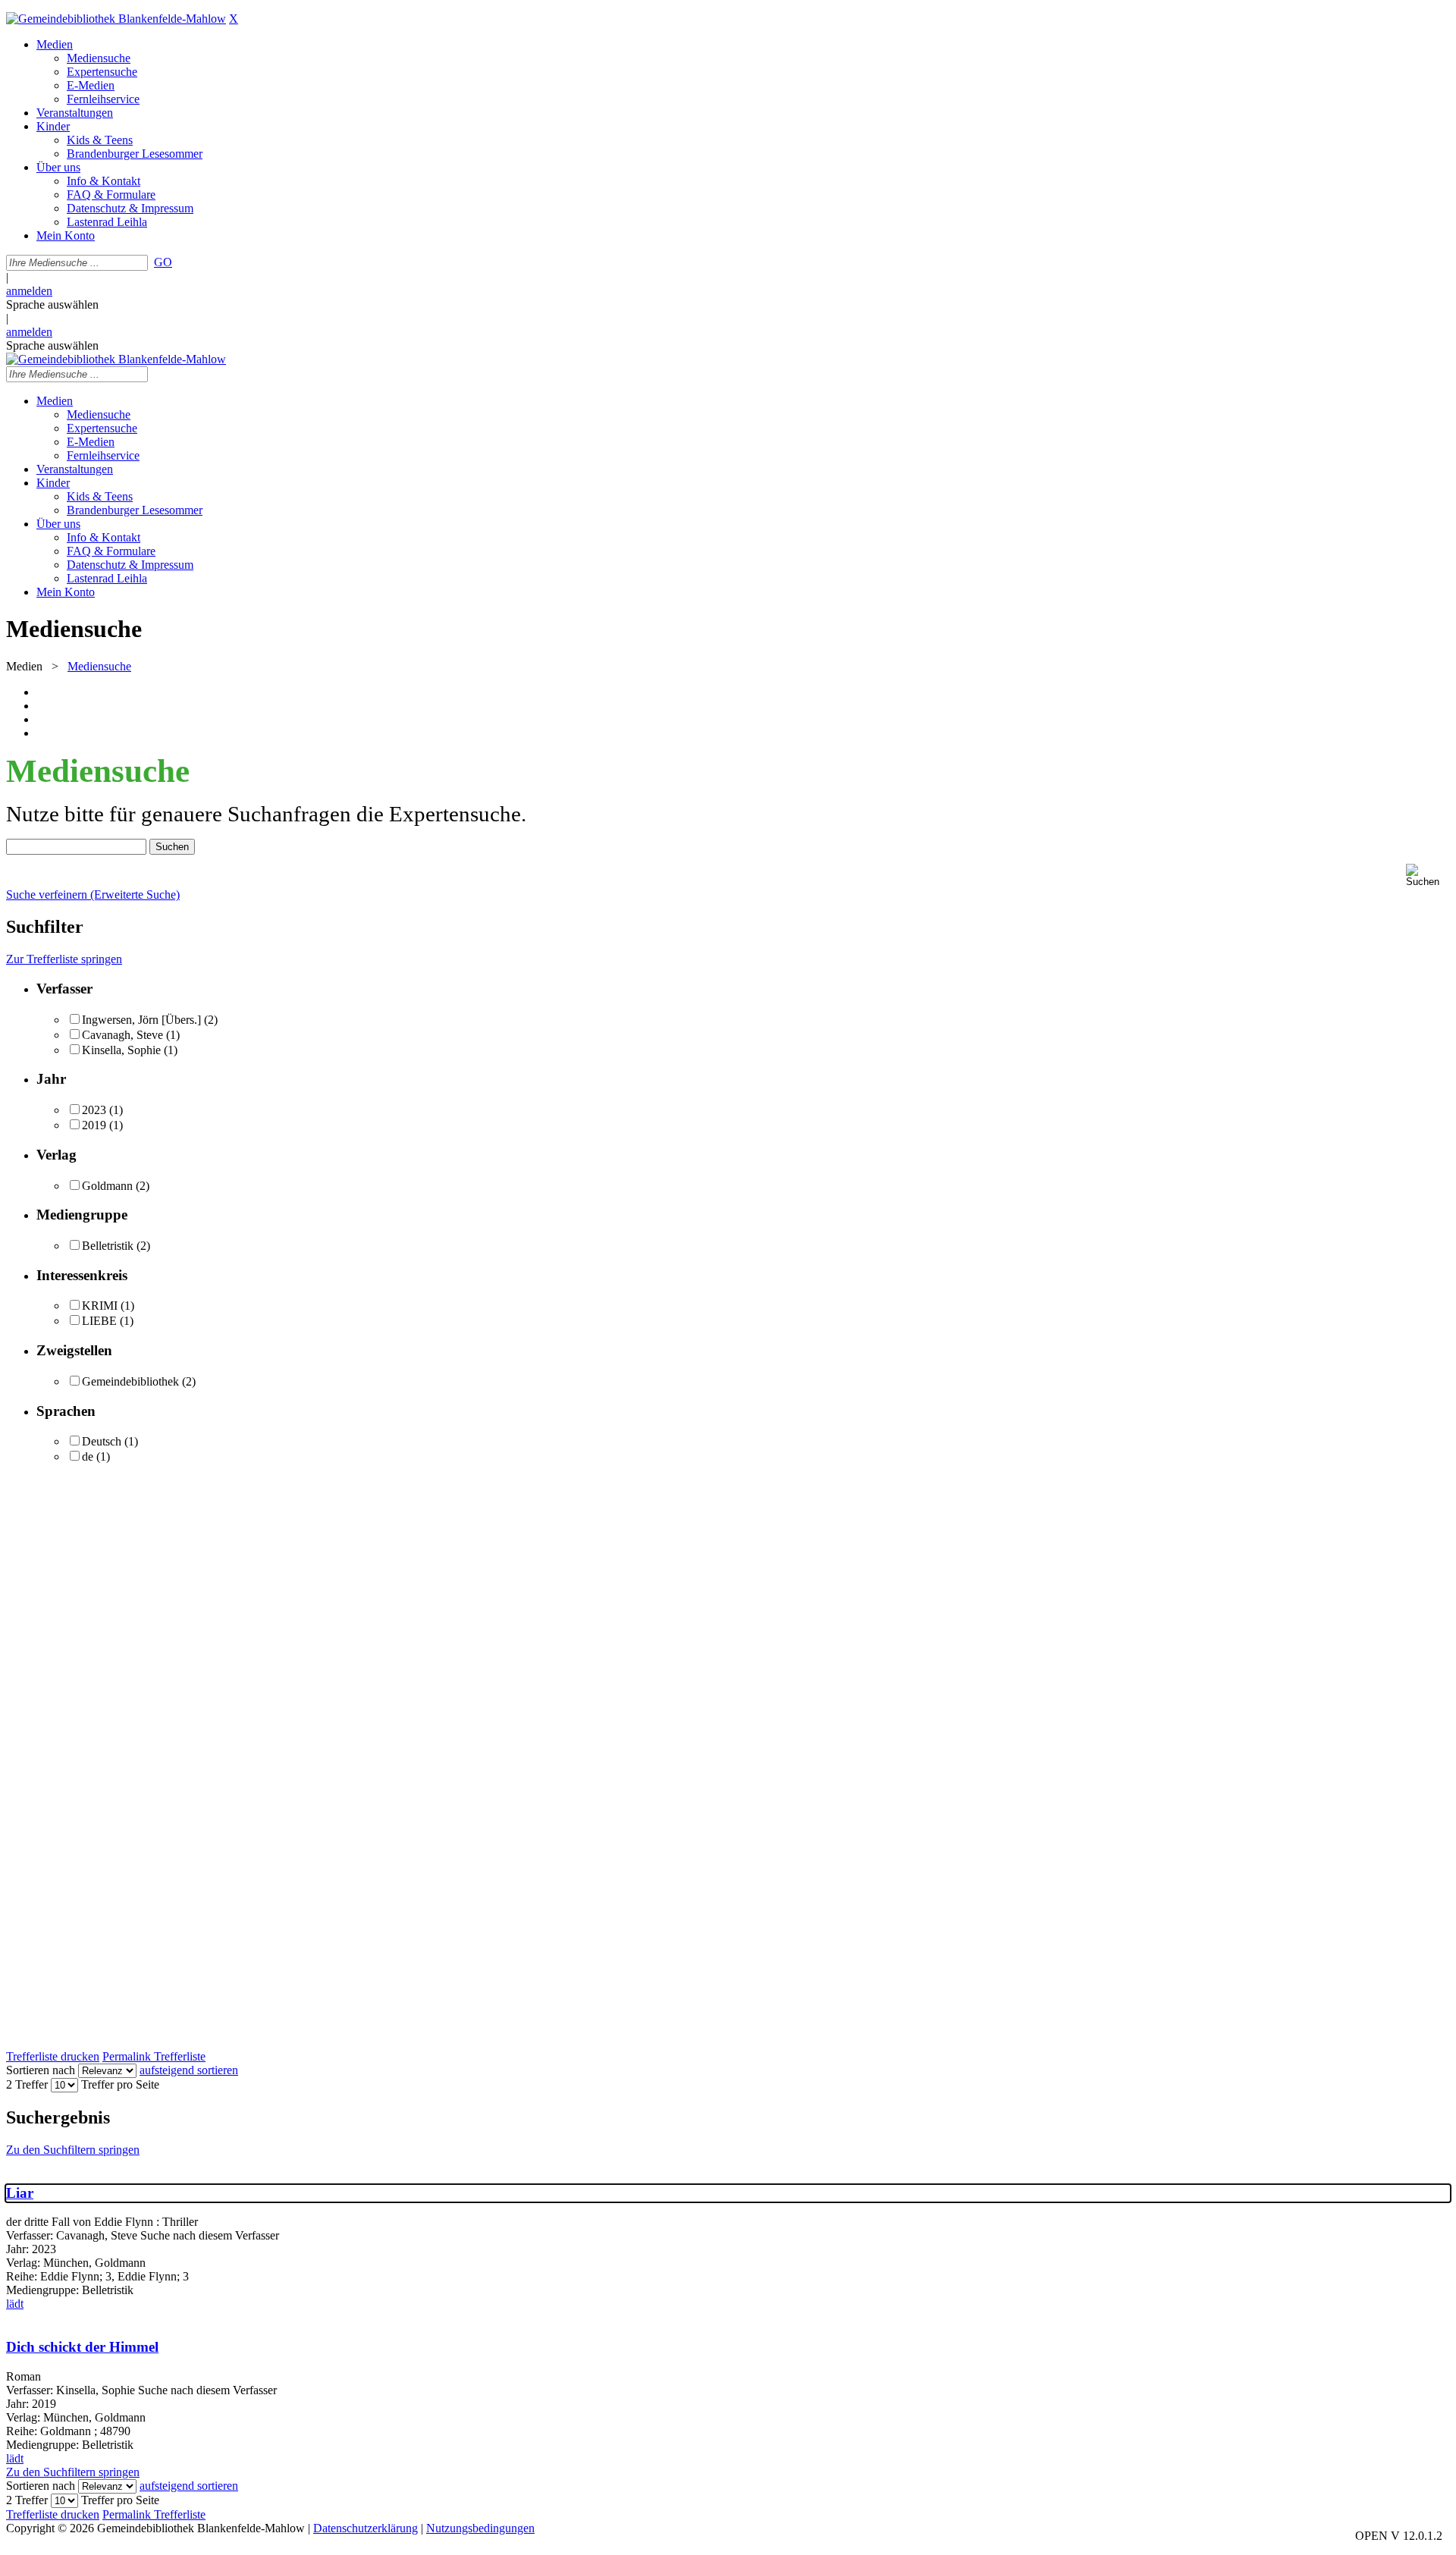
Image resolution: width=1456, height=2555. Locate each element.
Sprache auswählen (52, 304)
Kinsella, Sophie (121, 1050)
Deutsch (102, 1441)
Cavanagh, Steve (122, 1035)
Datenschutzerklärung (366, 2528)
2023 (94, 1110)
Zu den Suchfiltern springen (73, 2150)
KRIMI (100, 1306)
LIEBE (99, 1321)
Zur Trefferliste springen (64, 959)
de (88, 1456)
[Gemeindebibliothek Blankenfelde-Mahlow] (116, 19)
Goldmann (107, 1186)
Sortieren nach (41, 2070)
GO (163, 262)
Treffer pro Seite (120, 2084)
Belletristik (108, 1246)
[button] (1428, 876)
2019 (94, 1125)
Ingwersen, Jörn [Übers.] (141, 1020)
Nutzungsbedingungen (480, 2528)
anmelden (29, 291)
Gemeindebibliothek (130, 1381)
